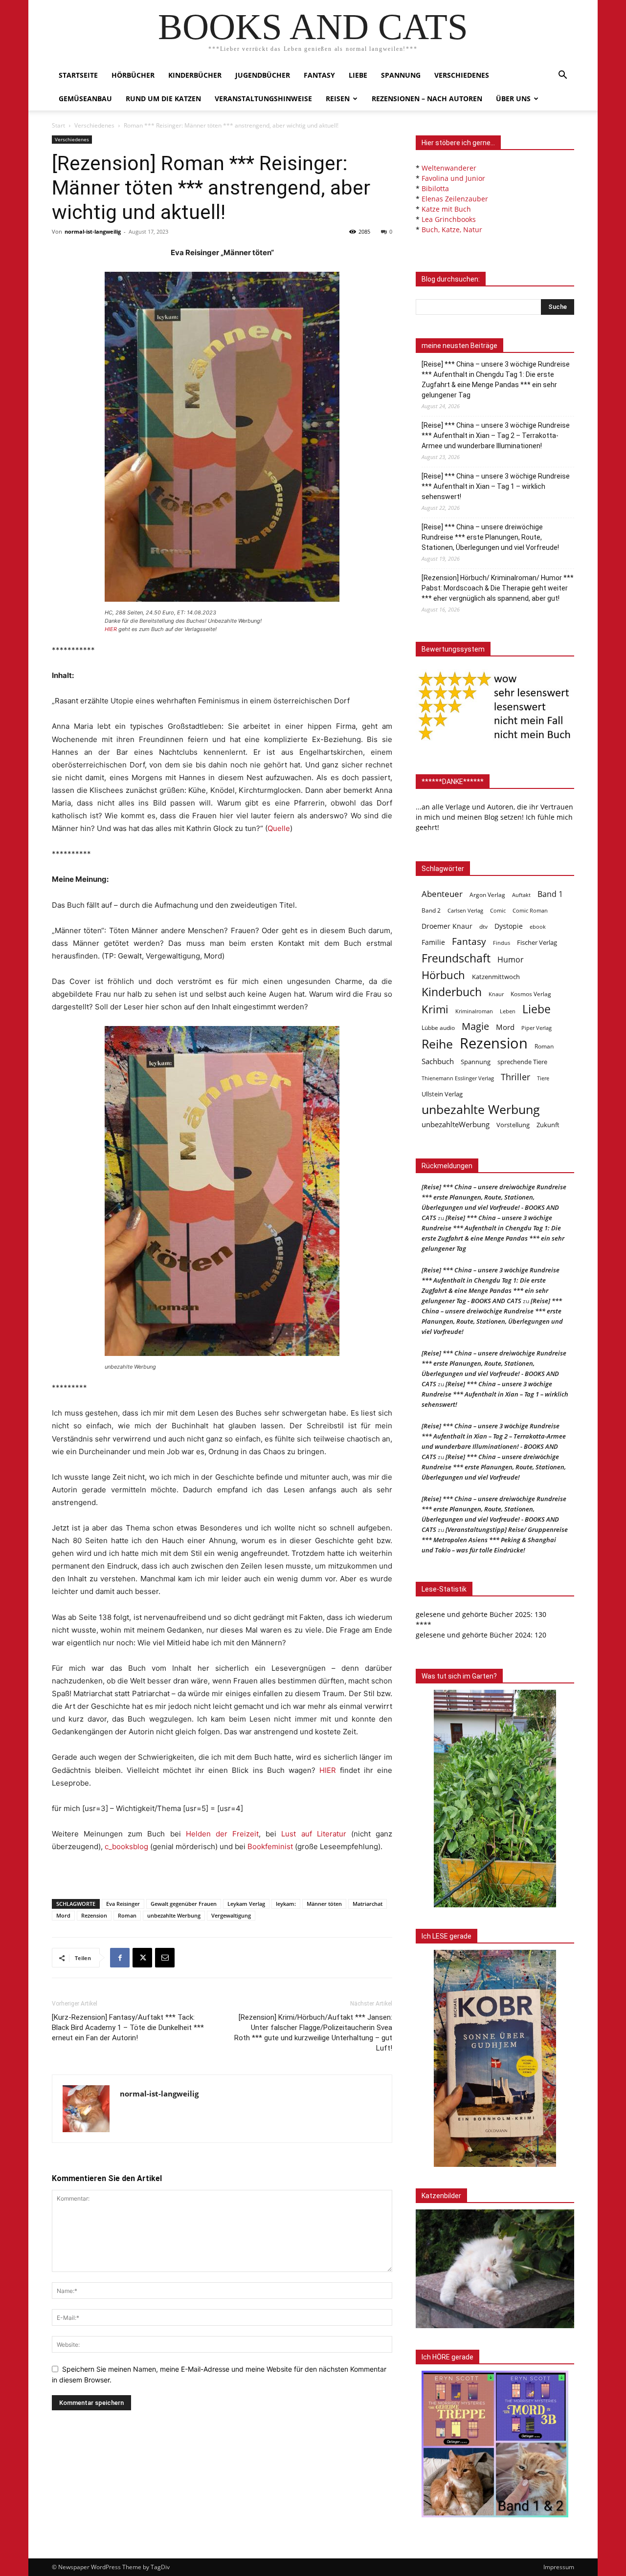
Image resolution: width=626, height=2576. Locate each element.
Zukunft (548, 1125)
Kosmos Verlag (531, 994)
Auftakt (521, 895)
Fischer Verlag (537, 942)
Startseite (78, 75)
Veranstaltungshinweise (263, 98)
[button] (562, 76)
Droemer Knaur (447, 926)
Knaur (496, 994)
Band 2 (431, 910)
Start (58, 125)
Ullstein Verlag (442, 1094)
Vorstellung (513, 1125)
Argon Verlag (487, 895)
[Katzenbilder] (495, 2269)
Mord (63, 1915)
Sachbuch (438, 1061)
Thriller (515, 1077)
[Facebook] (120, 1958)
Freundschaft (456, 958)
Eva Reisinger (123, 1904)
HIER (111, 629)
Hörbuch (443, 975)
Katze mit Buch (446, 209)
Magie (475, 1026)
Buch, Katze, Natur (452, 229)
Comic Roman (530, 911)
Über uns (513, 98)
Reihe (437, 1044)
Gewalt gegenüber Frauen (184, 1904)
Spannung (401, 75)
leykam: (286, 1904)
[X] (142, 1958)
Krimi (435, 1009)
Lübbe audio (438, 1028)
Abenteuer (442, 894)
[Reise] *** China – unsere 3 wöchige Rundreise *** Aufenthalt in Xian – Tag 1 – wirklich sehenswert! (496, 486)
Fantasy (319, 75)
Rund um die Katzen (163, 98)
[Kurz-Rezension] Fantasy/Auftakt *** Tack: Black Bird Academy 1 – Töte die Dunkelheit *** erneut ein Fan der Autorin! (128, 2028)
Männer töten (324, 1904)
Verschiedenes (462, 75)
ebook (538, 927)
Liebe (358, 75)
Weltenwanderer (449, 168)
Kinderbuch (452, 992)
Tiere (543, 1078)
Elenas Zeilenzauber (455, 199)
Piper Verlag (537, 1028)
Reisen (338, 98)
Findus (502, 943)
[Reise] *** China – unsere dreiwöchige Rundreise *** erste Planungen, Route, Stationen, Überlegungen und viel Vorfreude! (490, 537)
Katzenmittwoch (496, 977)
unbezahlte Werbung (174, 1915)
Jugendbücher (263, 75)
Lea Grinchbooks (449, 219)
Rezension (94, 1915)
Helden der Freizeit (222, 1834)
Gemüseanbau (85, 98)
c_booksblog (126, 1846)
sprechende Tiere (522, 1062)
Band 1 (550, 894)
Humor (511, 960)
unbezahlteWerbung (456, 1124)
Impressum (559, 2567)
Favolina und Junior (453, 178)
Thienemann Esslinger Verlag (458, 1078)
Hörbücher (133, 75)
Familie (433, 942)
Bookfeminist (270, 1846)
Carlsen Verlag (465, 910)
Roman (127, 1915)
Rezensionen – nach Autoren (427, 98)
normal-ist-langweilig (93, 231)
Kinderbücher (195, 75)
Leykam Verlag (246, 1904)
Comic (498, 911)
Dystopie (509, 926)
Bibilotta (435, 188)
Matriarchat (368, 1904)
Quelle (279, 828)
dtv (483, 927)
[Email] (165, 1958)
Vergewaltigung (231, 1915)
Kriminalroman (474, 1011)
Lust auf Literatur (313, 1834)
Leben (508, 1011)
